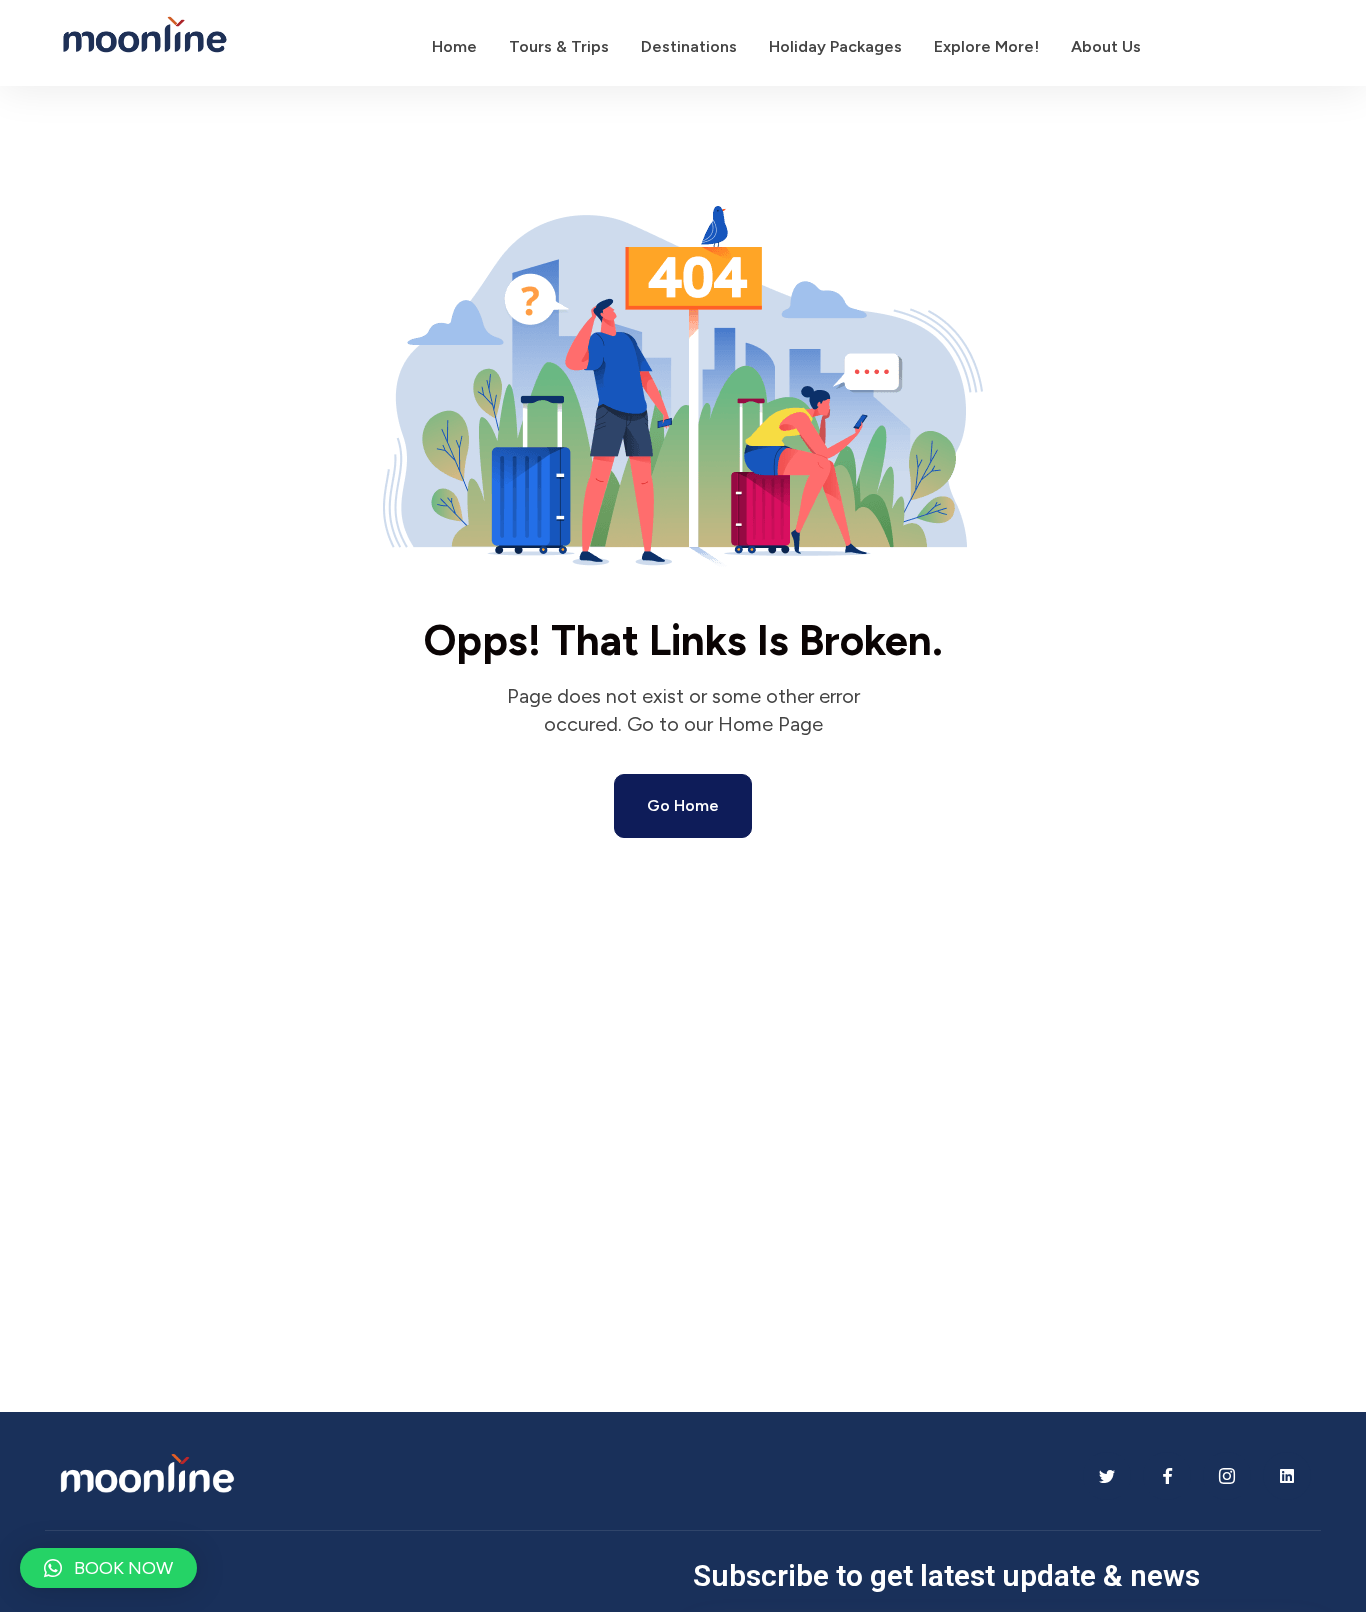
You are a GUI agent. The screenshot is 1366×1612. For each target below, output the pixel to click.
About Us (1106, 46)
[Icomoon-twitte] (1107, 1476)
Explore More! (986, 46)
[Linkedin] (1287, 1476)
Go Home (683, 805)
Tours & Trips (559, 46)
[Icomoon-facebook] (1167, 1476)
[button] (108, 1568)
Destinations (689, 46)
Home (454, 46)
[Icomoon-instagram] (1227, 1476)
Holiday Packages (835, 46)
